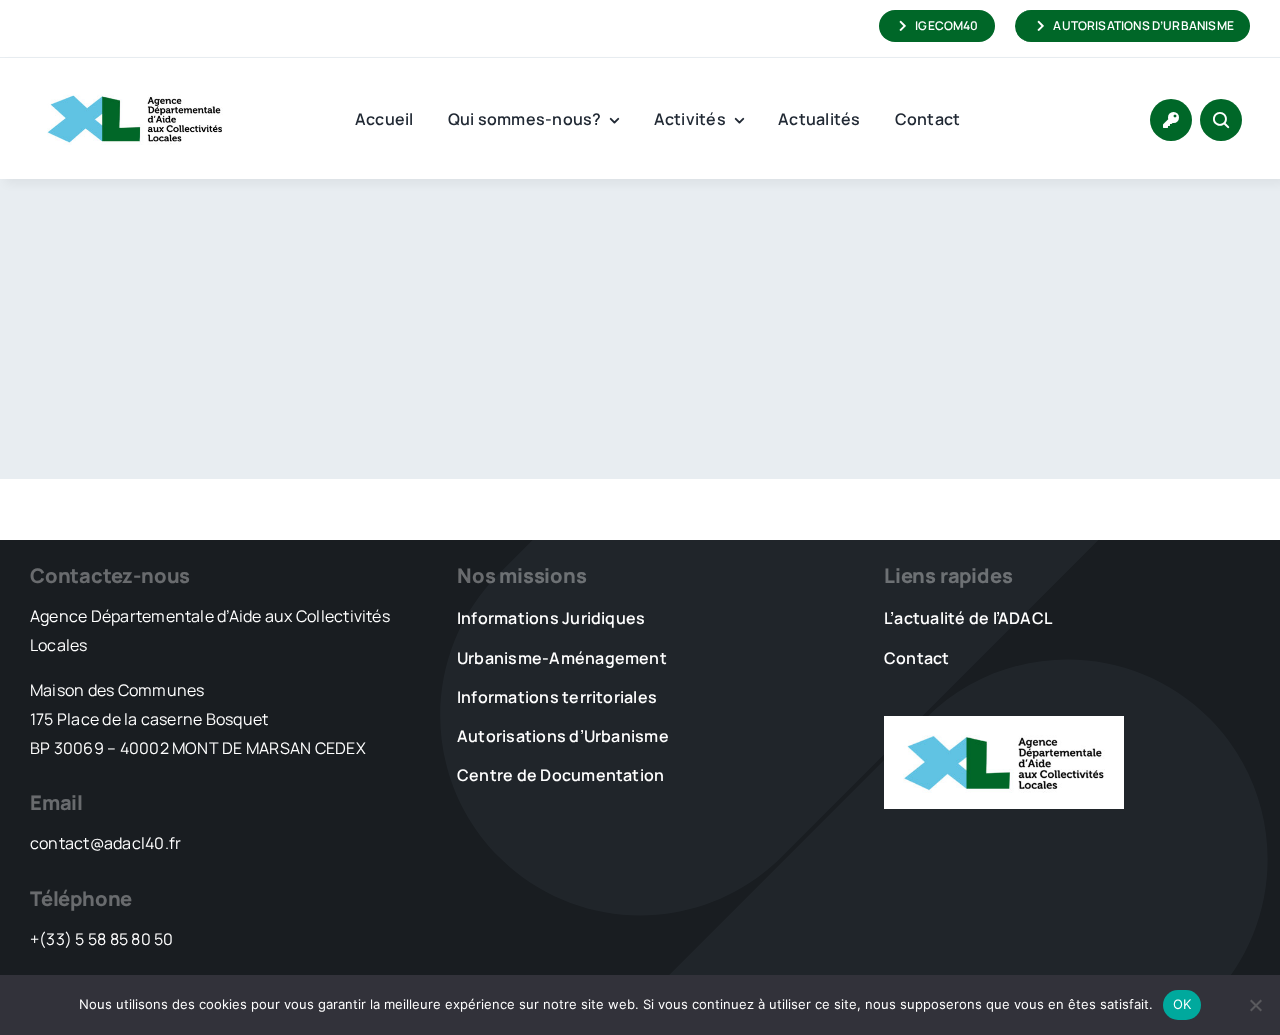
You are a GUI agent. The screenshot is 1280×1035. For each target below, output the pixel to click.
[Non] (1255, 1005)
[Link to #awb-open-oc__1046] (1221, 120)
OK (1182, 1004)
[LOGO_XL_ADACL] (135, 86)
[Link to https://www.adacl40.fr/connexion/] (1171, 120)
